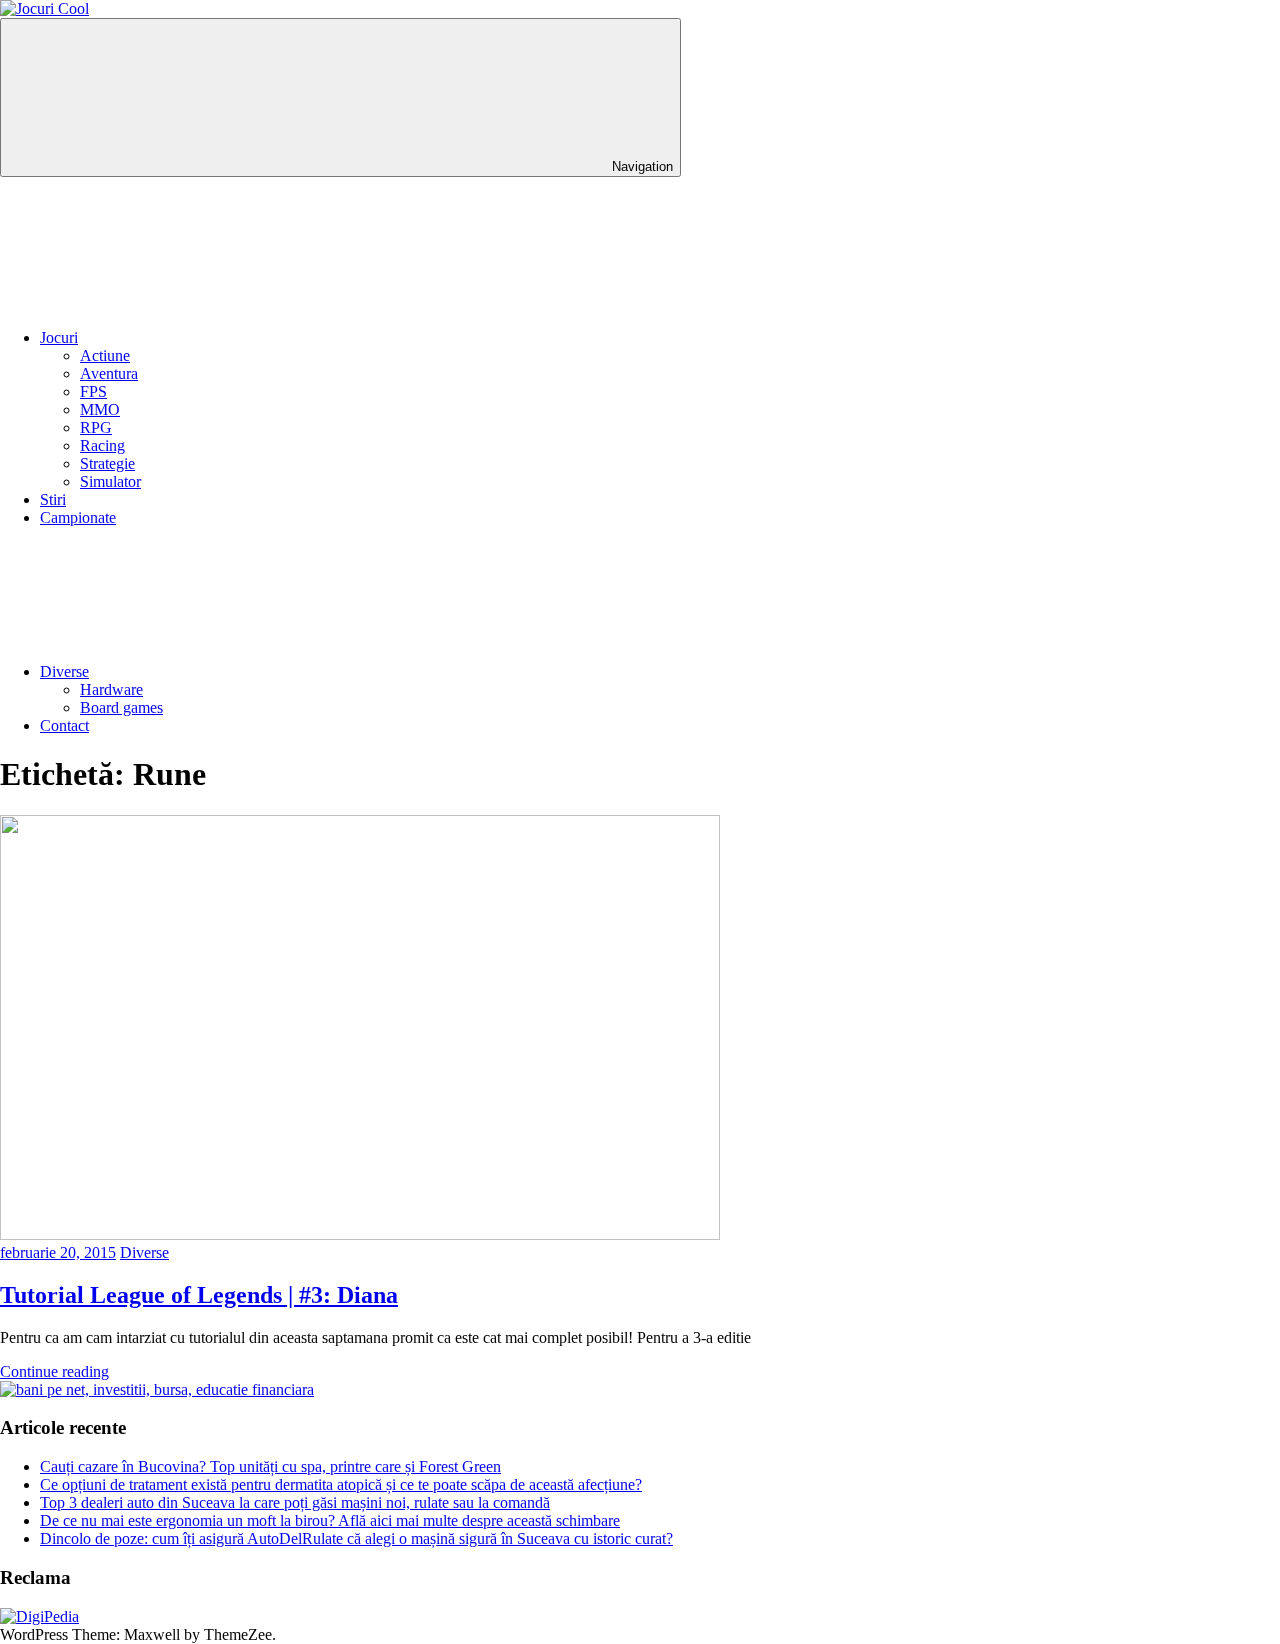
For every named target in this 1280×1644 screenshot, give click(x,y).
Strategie (107, 463)
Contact (64, 725)
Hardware (111, 689)
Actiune (105, 355)
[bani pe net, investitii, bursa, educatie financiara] (157, 1389)
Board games (121, 707)
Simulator (110, 481)
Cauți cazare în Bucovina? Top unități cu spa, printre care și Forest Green (270, 1466)
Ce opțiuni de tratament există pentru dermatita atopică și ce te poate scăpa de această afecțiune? (341, 1484)
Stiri (53, 499)
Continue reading (54, 1371)
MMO (100, 409)
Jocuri (59, 337)
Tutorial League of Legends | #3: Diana (199, 1295)
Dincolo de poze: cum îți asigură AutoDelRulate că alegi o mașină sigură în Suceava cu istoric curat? (356, 1538)
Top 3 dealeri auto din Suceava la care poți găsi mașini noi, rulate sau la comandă (295, 1502)
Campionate (78, 517)
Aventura (109, 373)
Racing (102, 445)
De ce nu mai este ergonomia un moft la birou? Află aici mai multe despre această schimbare (330, 1520)
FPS (93, 391)
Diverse (64, 671)
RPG (96, 427)
